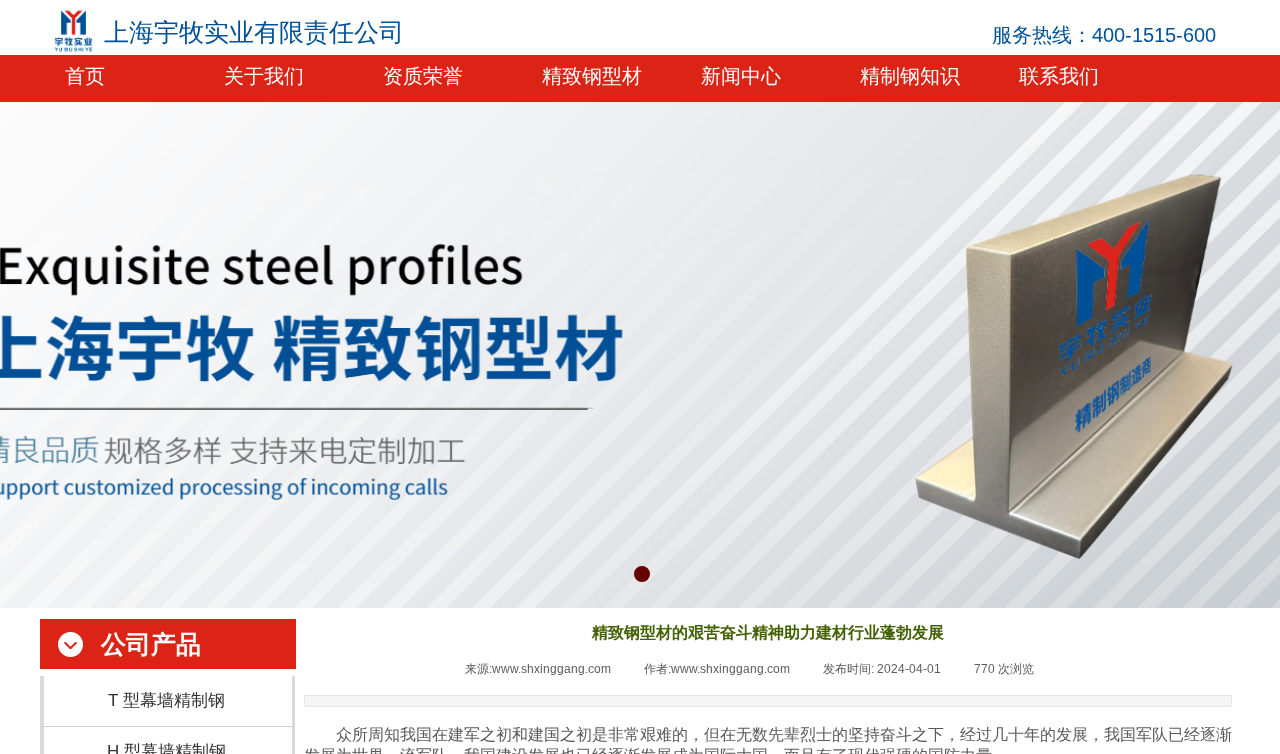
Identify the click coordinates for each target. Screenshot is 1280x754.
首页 (85, 76)
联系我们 (1059, 76)
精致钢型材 (592, 76)
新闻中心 (741, 76)
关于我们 (264, 76)
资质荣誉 (423, 76)
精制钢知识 (910, 76)
